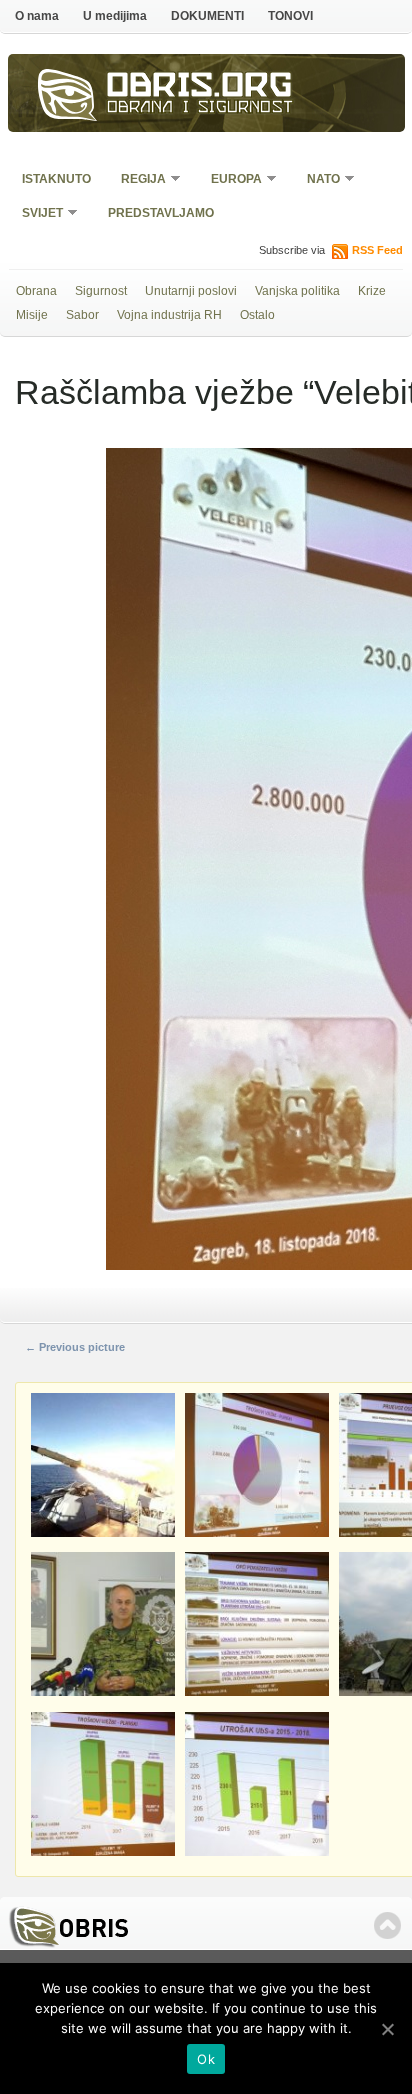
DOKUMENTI (207, 16)
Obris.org (200, 88)
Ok (206, 2059)
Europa (230, 180)
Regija (137, 180)
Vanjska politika (297, 291)
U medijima (115, 16)
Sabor (82, 315)
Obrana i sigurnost (200, 109)
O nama (37, 16)
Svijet (36, 214)
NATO (317, 180)
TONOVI (290, 16)
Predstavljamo (161, 213)
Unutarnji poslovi (191, 291)
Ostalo (257, 315)
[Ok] (387, 2029)
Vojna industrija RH (169, 315)
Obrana (36, 291)
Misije (32, 315)
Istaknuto (56, 179)
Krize (372, 291)
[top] (387, 1925)
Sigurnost (101, 291)
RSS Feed (377, 250)
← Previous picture (75, 1347)
